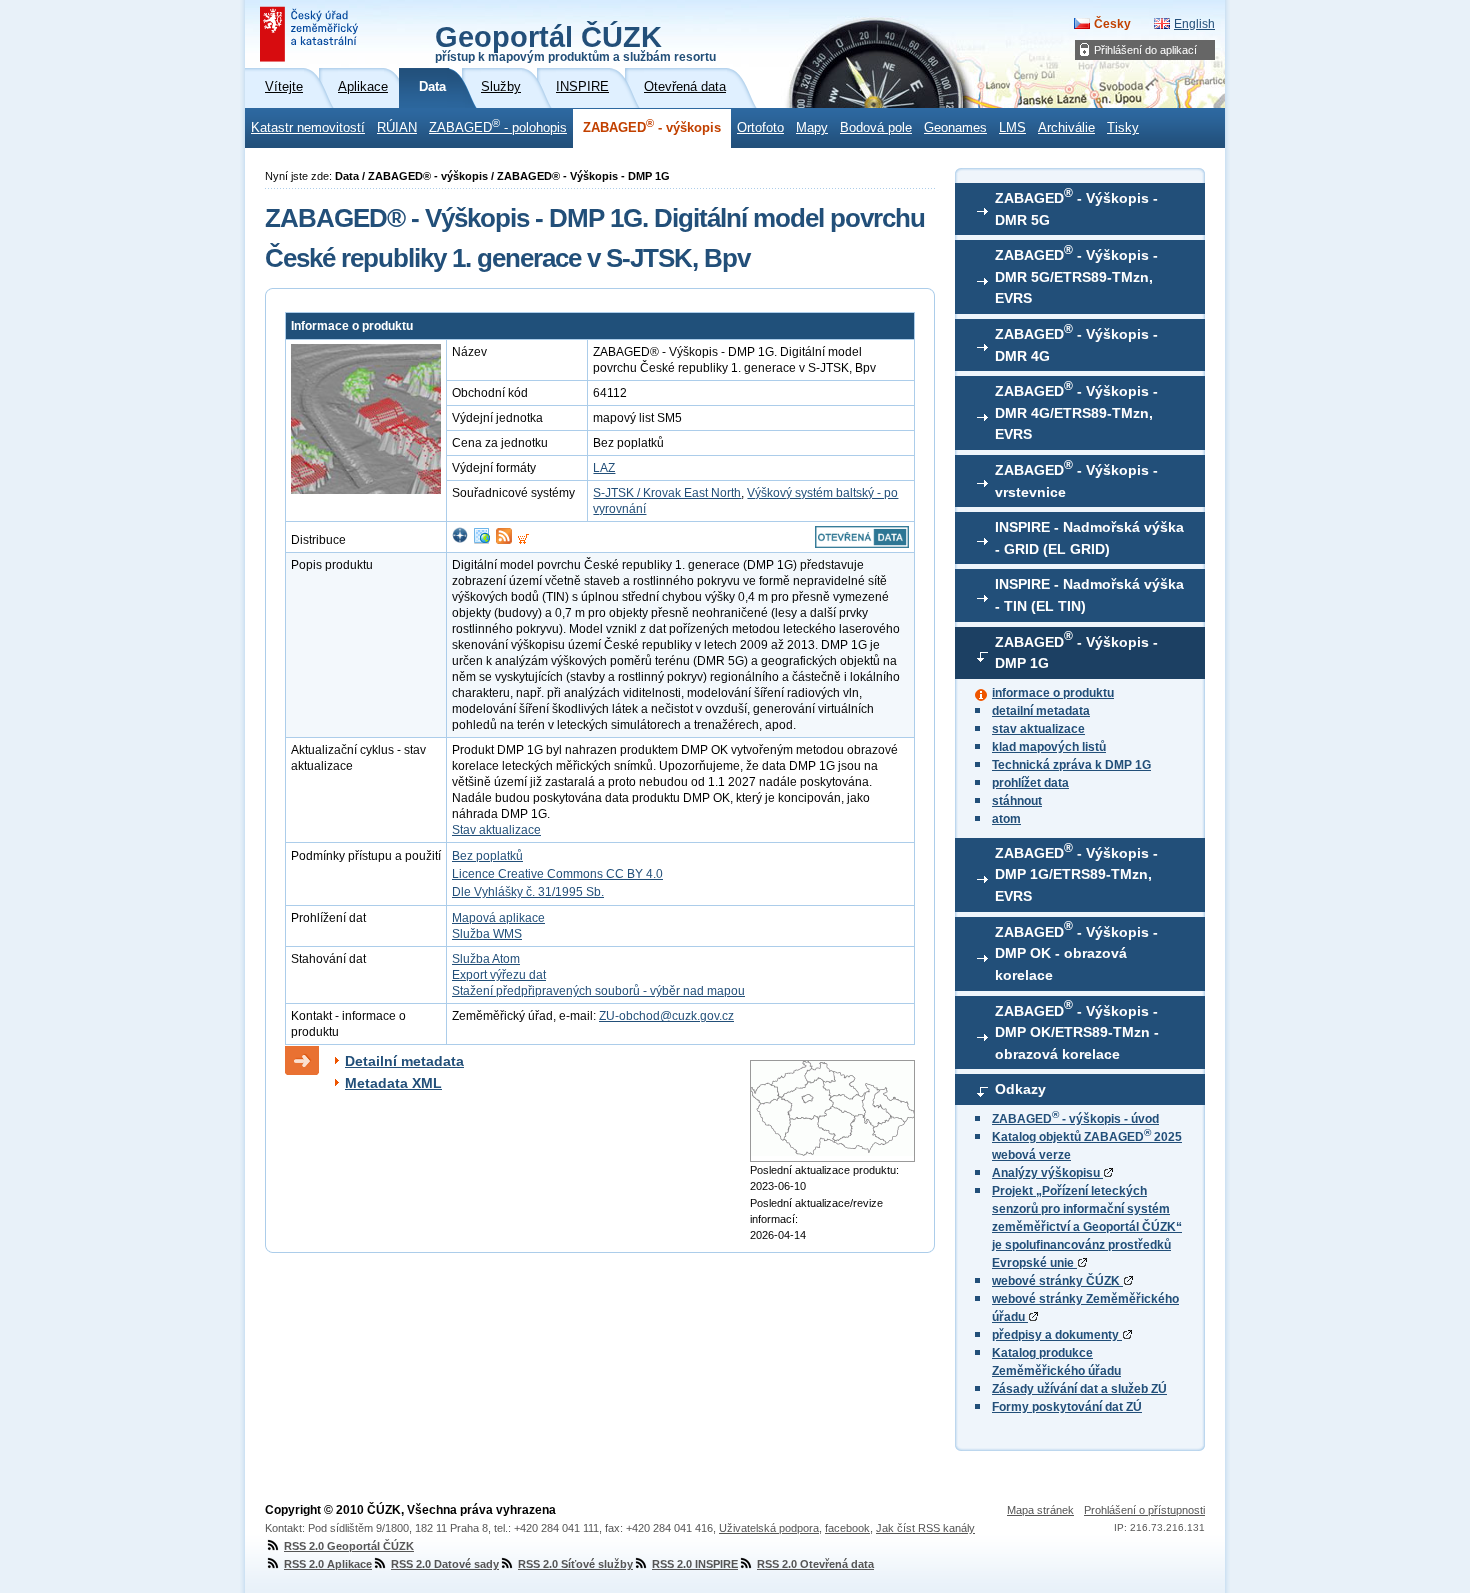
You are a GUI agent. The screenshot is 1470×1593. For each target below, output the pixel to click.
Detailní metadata (404, 1061)
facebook (847, 1528)
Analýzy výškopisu (1047, 1173)
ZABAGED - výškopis (652, 126)
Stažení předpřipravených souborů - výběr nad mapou (598, 991)
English (1194, 24)
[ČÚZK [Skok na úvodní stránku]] (311, 34)
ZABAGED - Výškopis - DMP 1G (1076, 650)
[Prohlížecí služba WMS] (482, 540)
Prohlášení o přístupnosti (1144, 1510)
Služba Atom (486, 959)
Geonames (955, 128)
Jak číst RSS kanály (925, 1528)
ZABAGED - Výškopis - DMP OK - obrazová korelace (1076, 951)
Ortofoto (760, 128)
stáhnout (1017, 801)
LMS (1012, 128)
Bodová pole (876, 128)
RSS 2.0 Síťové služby (575, 1564)
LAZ (604, 468)
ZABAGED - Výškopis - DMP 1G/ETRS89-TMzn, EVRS (1076, 873)
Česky (1112, 24)
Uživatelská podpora (769, 1528)
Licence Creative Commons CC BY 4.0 (557, 874)
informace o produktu (1053, 693)
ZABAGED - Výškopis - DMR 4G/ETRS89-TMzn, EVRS (1076, 411)
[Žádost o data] (523, 540)
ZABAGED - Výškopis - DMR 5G (1076, 207)
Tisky (1123, 128)
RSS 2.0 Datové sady (445, 1564)
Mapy (812, 128)
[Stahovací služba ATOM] (504, 540)
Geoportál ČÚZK (575, 42)
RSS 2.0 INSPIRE (695, 1564)
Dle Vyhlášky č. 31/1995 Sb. (528, 892)
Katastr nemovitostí (308, 128)
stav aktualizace (1038, 729)
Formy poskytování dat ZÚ (1067, 1407)
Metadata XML (393, 1083)
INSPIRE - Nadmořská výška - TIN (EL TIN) (1089, 595)
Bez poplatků (487, 856)
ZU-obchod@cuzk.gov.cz (666, 1016)
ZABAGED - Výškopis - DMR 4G (1076, 343)
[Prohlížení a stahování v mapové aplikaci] (460, 540)
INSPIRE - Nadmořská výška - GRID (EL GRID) (1089, 538)
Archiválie (1066, 128)
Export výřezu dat (499, 975)
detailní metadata (1041, 711)
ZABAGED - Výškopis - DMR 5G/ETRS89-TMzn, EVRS (1076, 275)
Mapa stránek (1040, 1510)
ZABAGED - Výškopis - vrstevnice (1076, 479)
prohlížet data (1030, 783)
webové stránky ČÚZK (1057, 1281)
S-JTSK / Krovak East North (667, 493)
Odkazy (1020, 1089)
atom (1006, 819)
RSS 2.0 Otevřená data (815, 1564)
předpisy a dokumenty (1057, 1335)
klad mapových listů (1049, 747)
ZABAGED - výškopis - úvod (1075, 1119)
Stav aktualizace (496, 830)
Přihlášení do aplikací (1145, 50)
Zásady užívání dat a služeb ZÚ (1079, 1389)
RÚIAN (397, 128)
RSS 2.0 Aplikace (328, 1564)
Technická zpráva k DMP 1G (1071, 765)
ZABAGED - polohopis (498, 126)
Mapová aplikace (498, 918)
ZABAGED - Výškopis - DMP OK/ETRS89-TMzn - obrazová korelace (1077, 1030)
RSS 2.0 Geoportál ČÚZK (349, 1546)
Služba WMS (487, 934)
